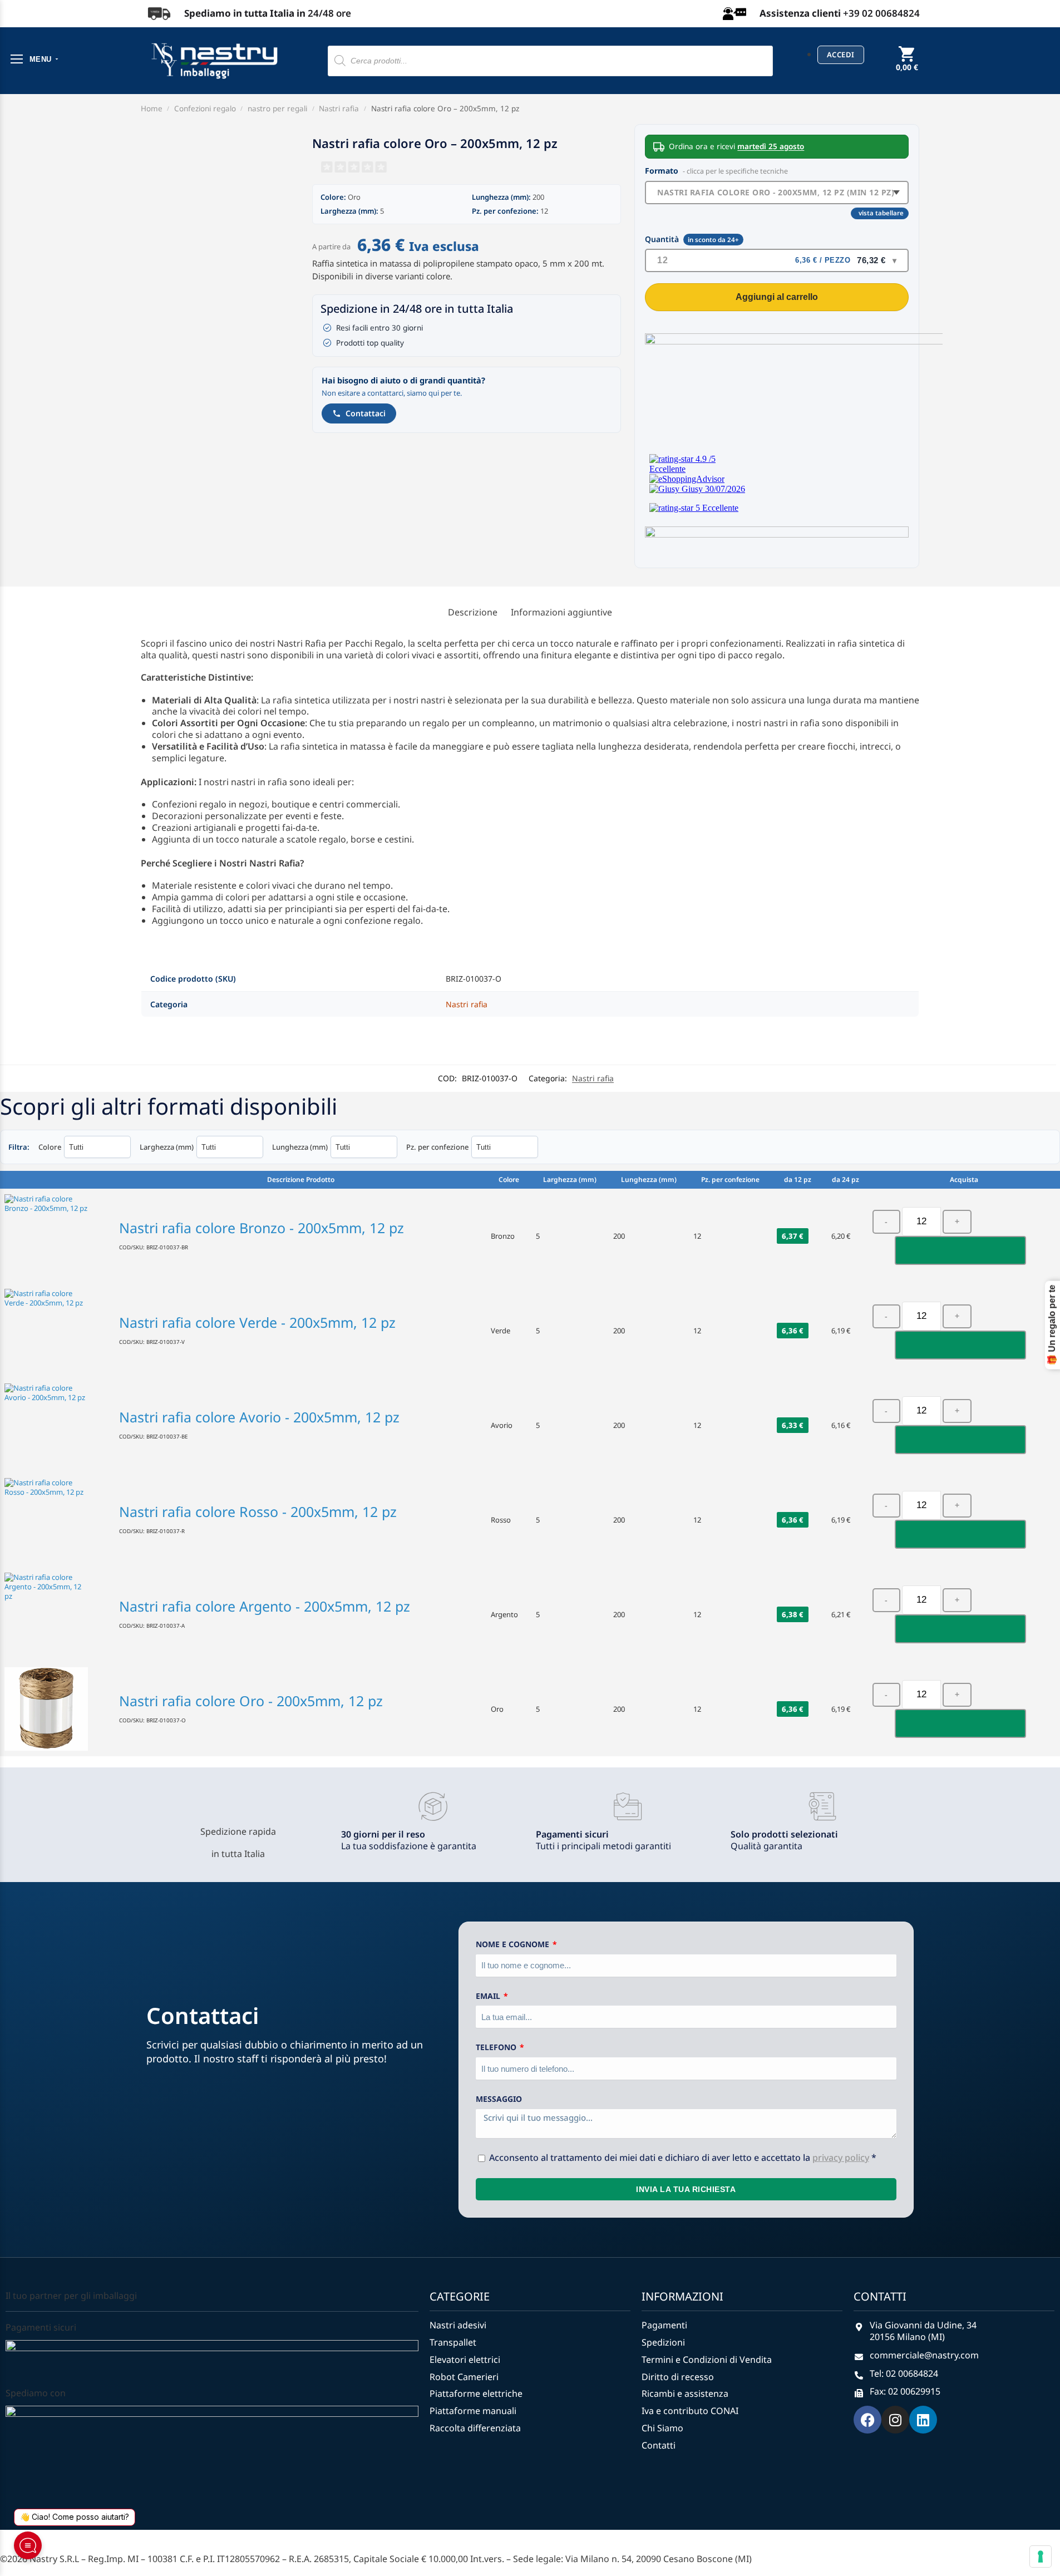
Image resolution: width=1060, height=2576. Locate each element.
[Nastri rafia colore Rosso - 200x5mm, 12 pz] (57, 1520)
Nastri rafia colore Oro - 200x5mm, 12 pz (251, 1701)
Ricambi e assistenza (685, 2394)
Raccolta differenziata (475, 2428)
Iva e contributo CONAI (690, 2411)
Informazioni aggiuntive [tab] (561, 612)
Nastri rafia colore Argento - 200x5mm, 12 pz (265, 1606)
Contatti (659, 2446)
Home (152, 109)
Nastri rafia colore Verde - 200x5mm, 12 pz (257, 1322)
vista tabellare (881, 213)
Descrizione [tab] (473, 612)
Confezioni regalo (205, 109)
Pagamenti (664, 2325)
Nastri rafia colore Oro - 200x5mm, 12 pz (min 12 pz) (776, 192)
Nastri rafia (339, 109)
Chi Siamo (662, 2428)
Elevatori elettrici (465, 2360)
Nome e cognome (514, 1944)
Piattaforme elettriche (476, 2394)
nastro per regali (277, 109)
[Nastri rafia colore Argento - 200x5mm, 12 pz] (57, 1614)
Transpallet (453, 2343)
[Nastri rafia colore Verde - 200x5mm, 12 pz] (57, 1331)
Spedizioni (663, 2343)
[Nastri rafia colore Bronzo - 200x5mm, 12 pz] (57, 1236)
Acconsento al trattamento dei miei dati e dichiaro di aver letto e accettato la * (683, 2158)
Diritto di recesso (678, 2377)
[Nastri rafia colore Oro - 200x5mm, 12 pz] (57, 1709)
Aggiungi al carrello (777, 297)
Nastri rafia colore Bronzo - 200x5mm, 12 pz (262, 1228)
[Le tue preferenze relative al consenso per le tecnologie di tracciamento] (1041, 2557)
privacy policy (841, 2158)
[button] (907, 67)
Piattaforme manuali (473, 2411)
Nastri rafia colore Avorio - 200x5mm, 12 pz (259, 1417)
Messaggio (499, 2099)
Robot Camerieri (464, 2377)
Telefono (497, 2047)
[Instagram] (895, 2420)
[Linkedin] (923, 2420)
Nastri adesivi (458, 2325)
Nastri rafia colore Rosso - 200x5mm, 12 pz (258, 1511)
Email (489, 1996)
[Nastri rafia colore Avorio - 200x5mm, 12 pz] (57, 1425)
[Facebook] (867, 2420)
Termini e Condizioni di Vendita (707, 2360)
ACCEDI (841, 55)
